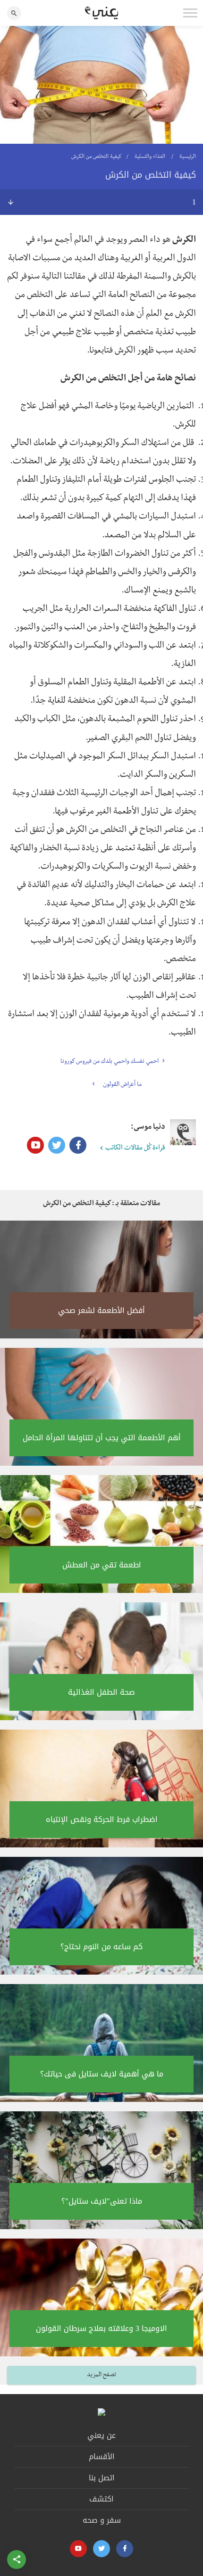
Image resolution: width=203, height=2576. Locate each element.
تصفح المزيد (101, 2375)
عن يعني (101, 2435)
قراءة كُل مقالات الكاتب (135, 1149)
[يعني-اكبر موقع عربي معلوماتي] (102, 13)
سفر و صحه (102, 2520)
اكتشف (101, 2499)
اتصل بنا (102, 2478)
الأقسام (102, 2457)
